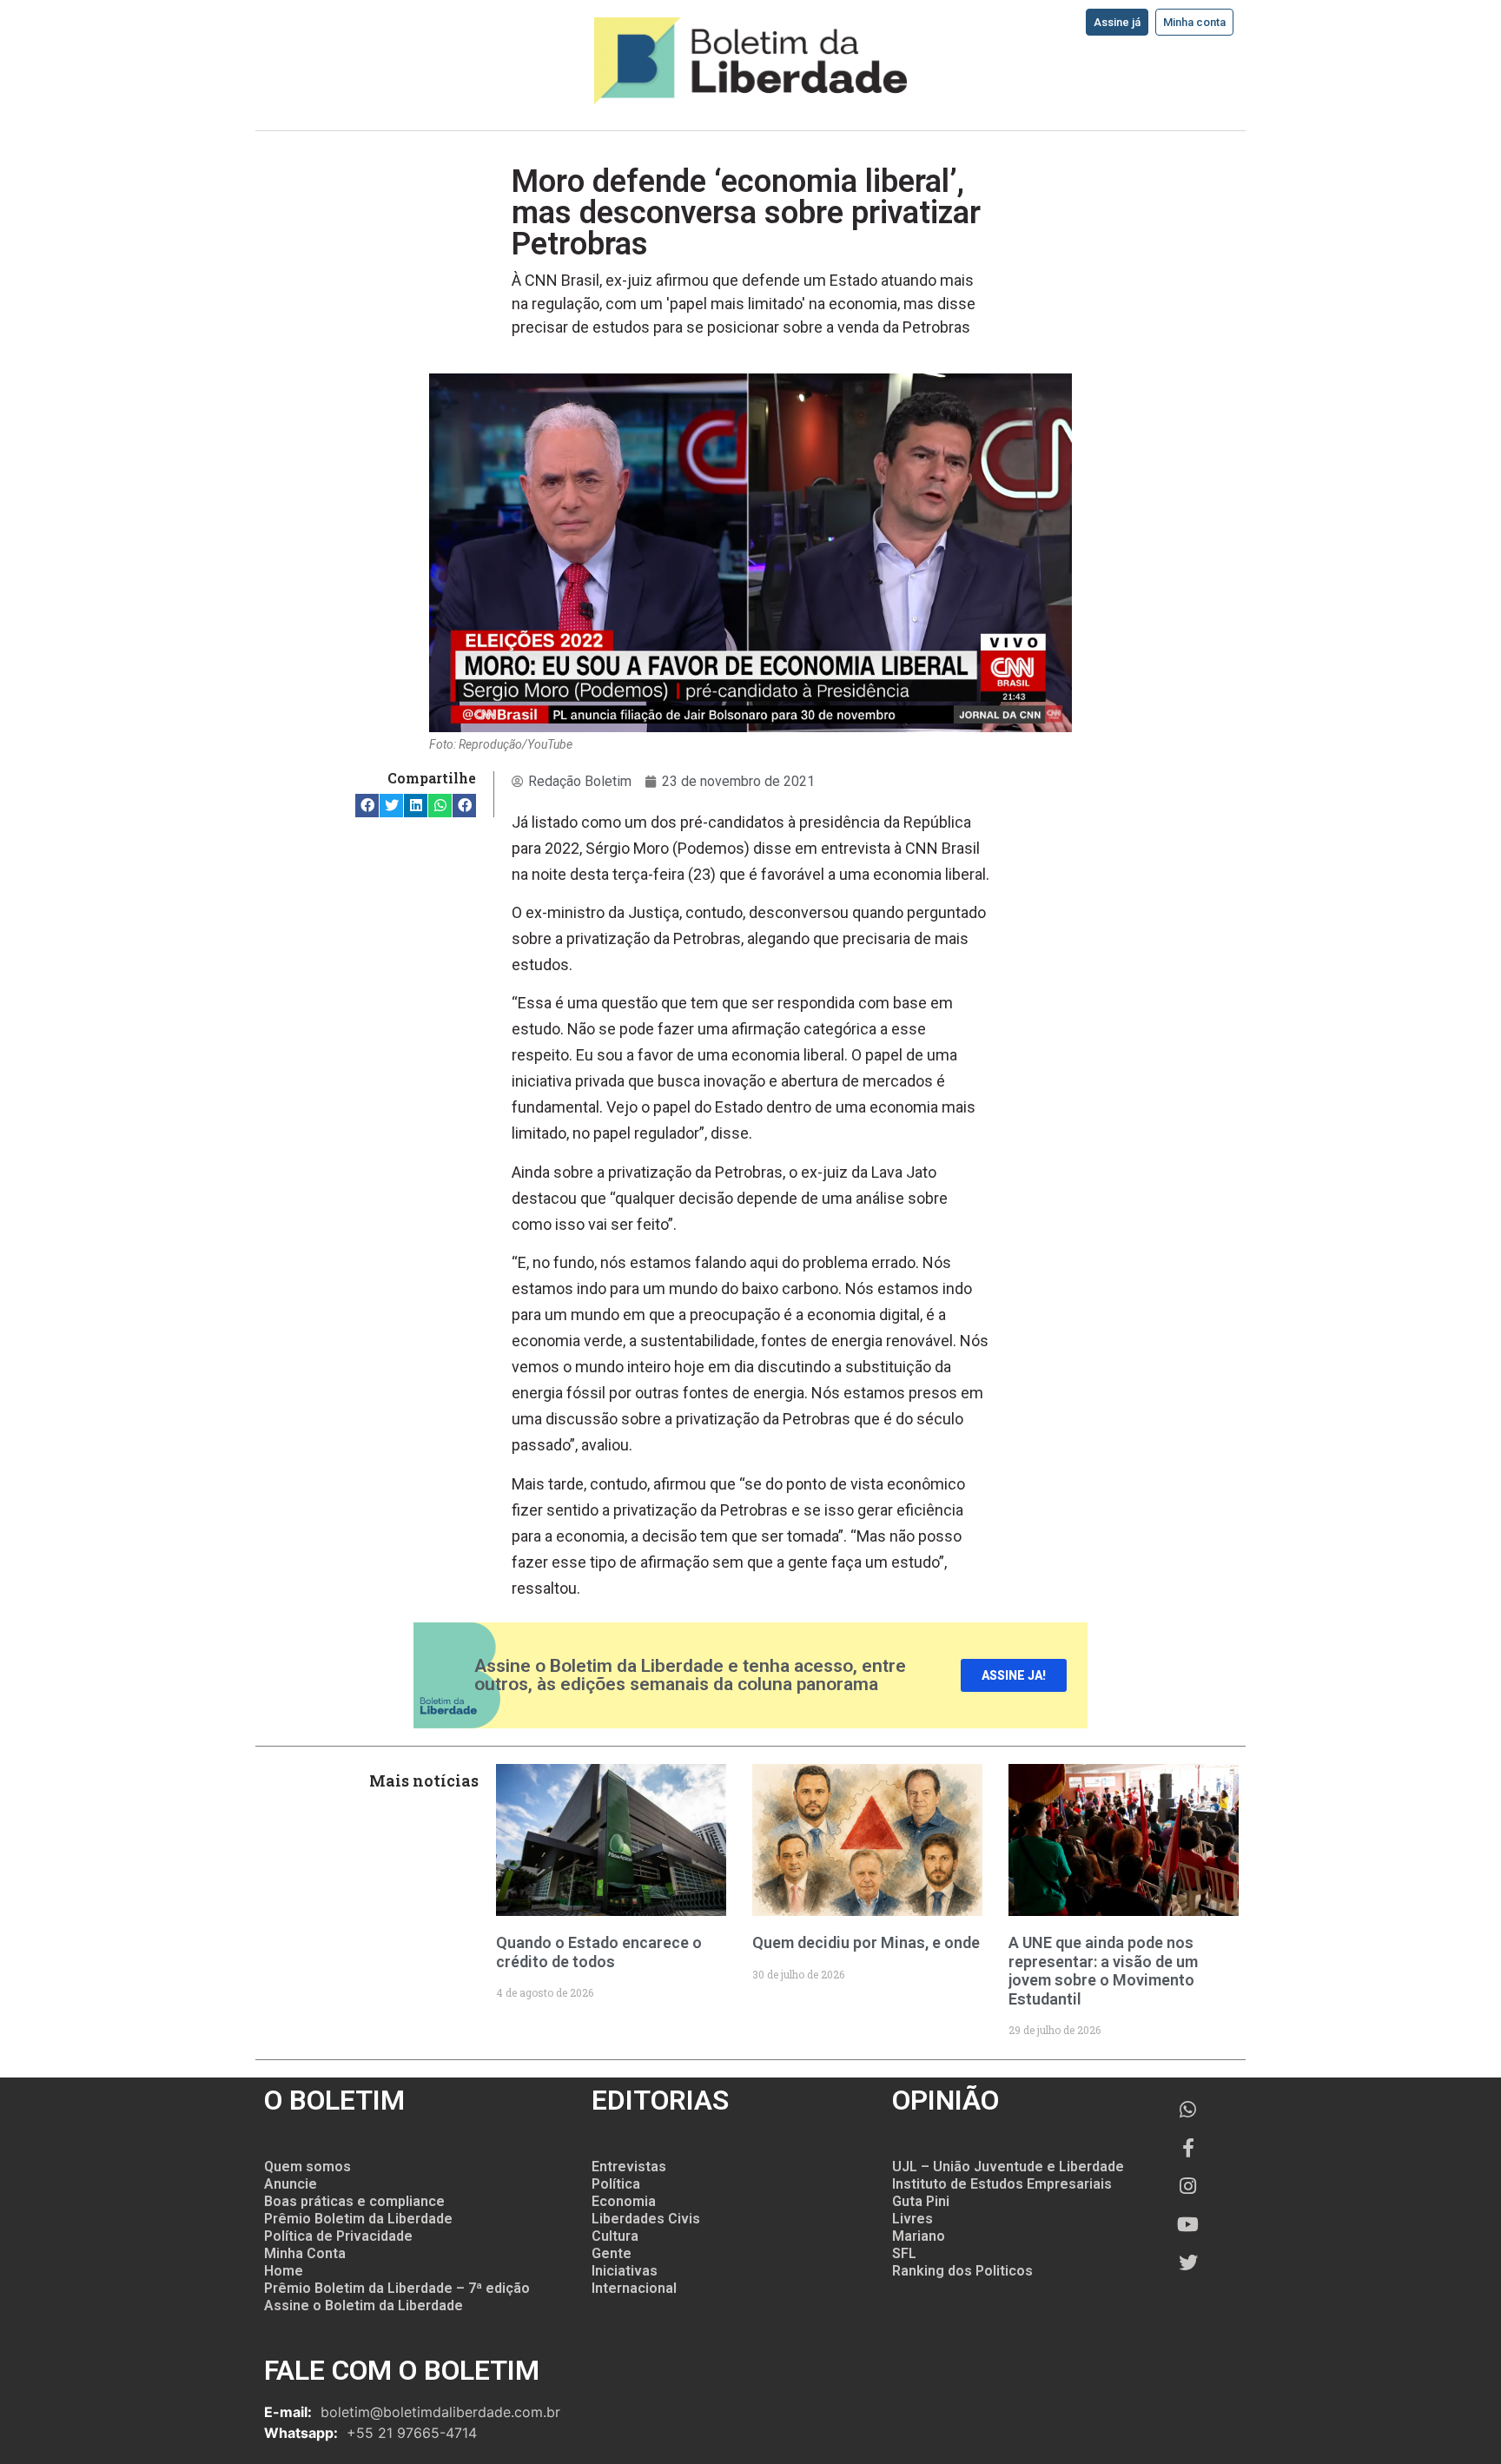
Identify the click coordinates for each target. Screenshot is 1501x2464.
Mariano (919, 2236)
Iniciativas (625, 2271)
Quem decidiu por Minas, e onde (866, 1942)
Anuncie (291, 2184)
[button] (367, 806)
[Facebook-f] (1188, 2148)
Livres (913, 2219)
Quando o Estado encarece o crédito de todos (599, 1952)
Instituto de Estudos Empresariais (1002, 2184)
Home (284, 2271)
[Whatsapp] (1188, 2110)
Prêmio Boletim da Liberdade (358, 2219)
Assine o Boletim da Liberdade (364, 2305)
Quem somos (307, 2167)
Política (616, 2184)
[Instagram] (1188, 2186)
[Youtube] (1188, 2224)
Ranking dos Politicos (962, 2271)
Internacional (634, 2288)
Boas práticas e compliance (354, 2201)
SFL (904, 2253)
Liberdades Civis (646, 2219)
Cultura (615, 2236)
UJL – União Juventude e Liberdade (1008, 2167)
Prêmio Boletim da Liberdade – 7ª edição (397, 2288)
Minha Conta (305, 2253)
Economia (624, 2201)
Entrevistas (629, 2167)
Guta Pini (921, 2201)
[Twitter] (1188, 2263)
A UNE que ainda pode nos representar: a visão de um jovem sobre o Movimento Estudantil (1103, 1971)
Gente (612, 2253)
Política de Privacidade (338, 2236)
